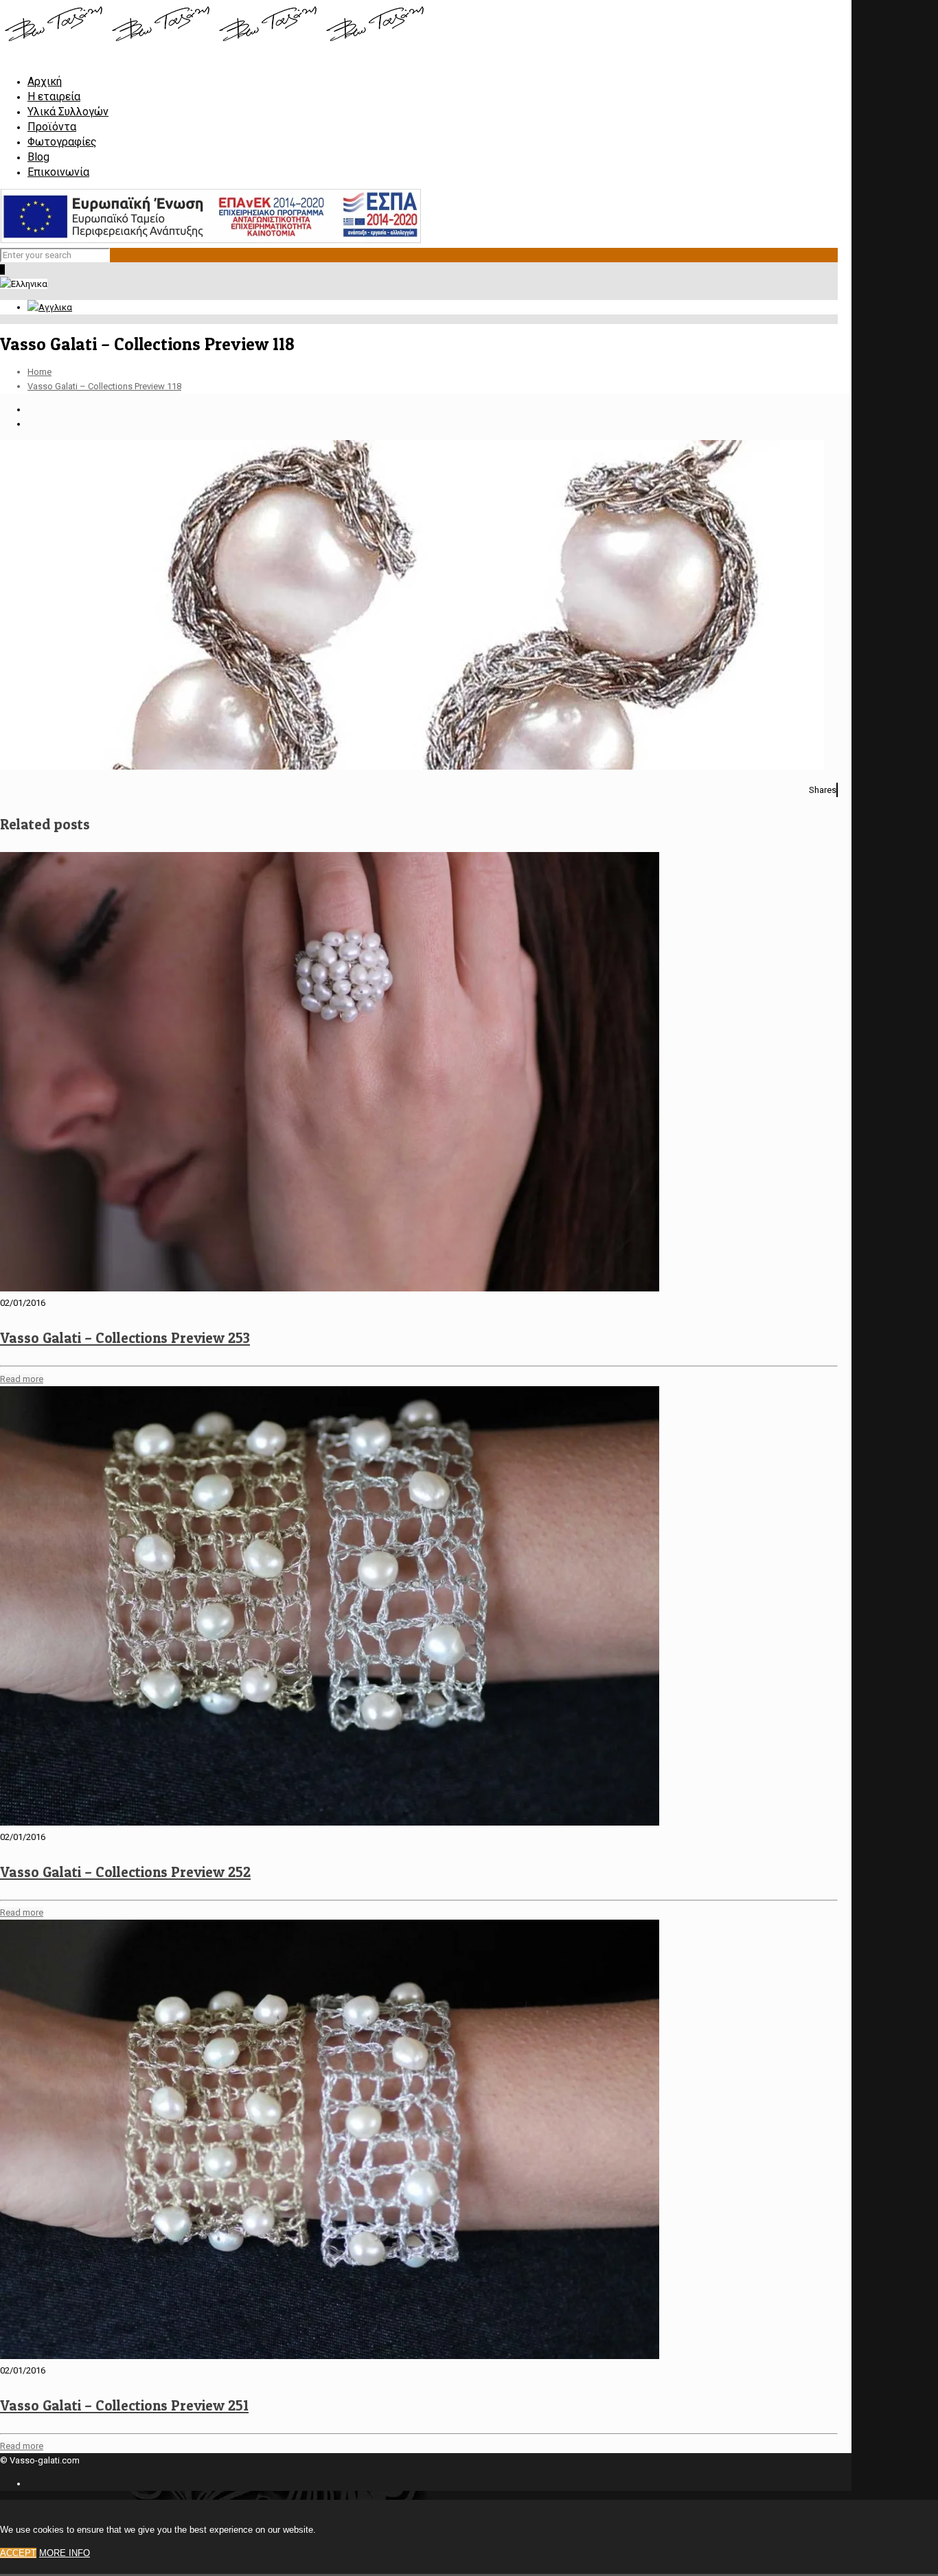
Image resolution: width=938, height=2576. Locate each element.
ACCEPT (18, 2553)
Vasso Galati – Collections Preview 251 (124, 2405)
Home (39, 372)
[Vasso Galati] (214, 44)
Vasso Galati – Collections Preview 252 (125, 1872)
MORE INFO (65, 2553)
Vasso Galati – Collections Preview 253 (125, 1338)
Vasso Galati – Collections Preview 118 (104, 386)
